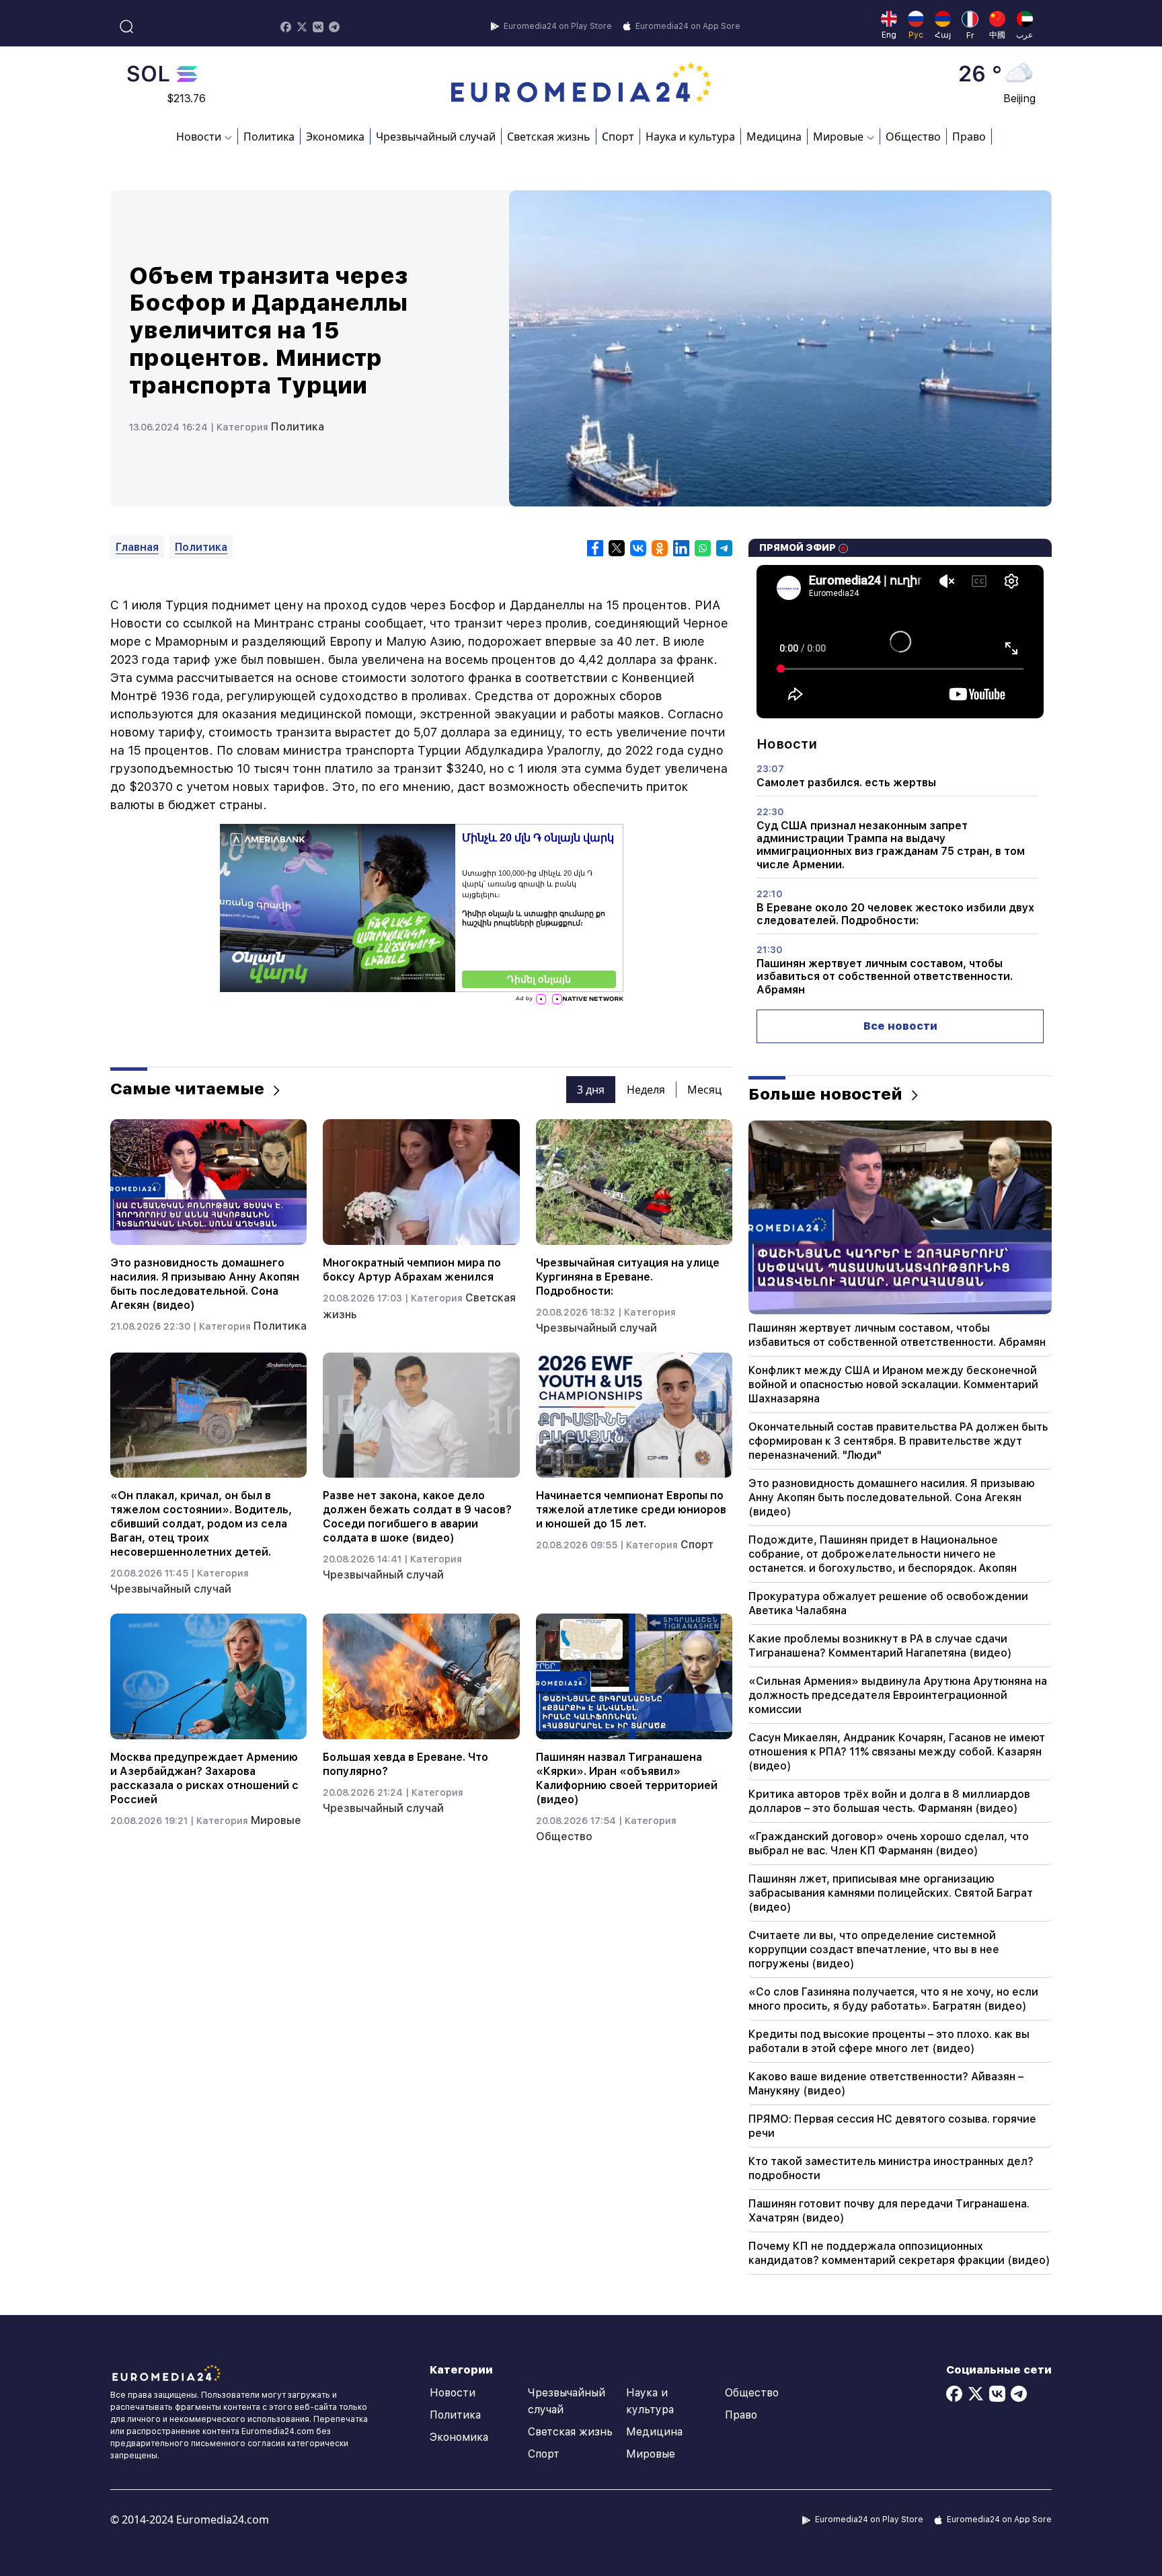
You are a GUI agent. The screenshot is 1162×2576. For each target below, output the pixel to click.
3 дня (591, 1090)
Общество (913, 137)
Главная (137, 547)
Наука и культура (690, 137)
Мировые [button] (838, 137)
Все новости (900, 1026)
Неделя (646, 1090)
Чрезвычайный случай (436, 137)
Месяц (704, 1090)
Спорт (618, 137)
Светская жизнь (549, 137)
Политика (269, 137)
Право (969, 137)
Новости (453, 2393)
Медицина (774, 137)
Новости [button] (199, 137)
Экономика (335, 137)
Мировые (276, 1820)
